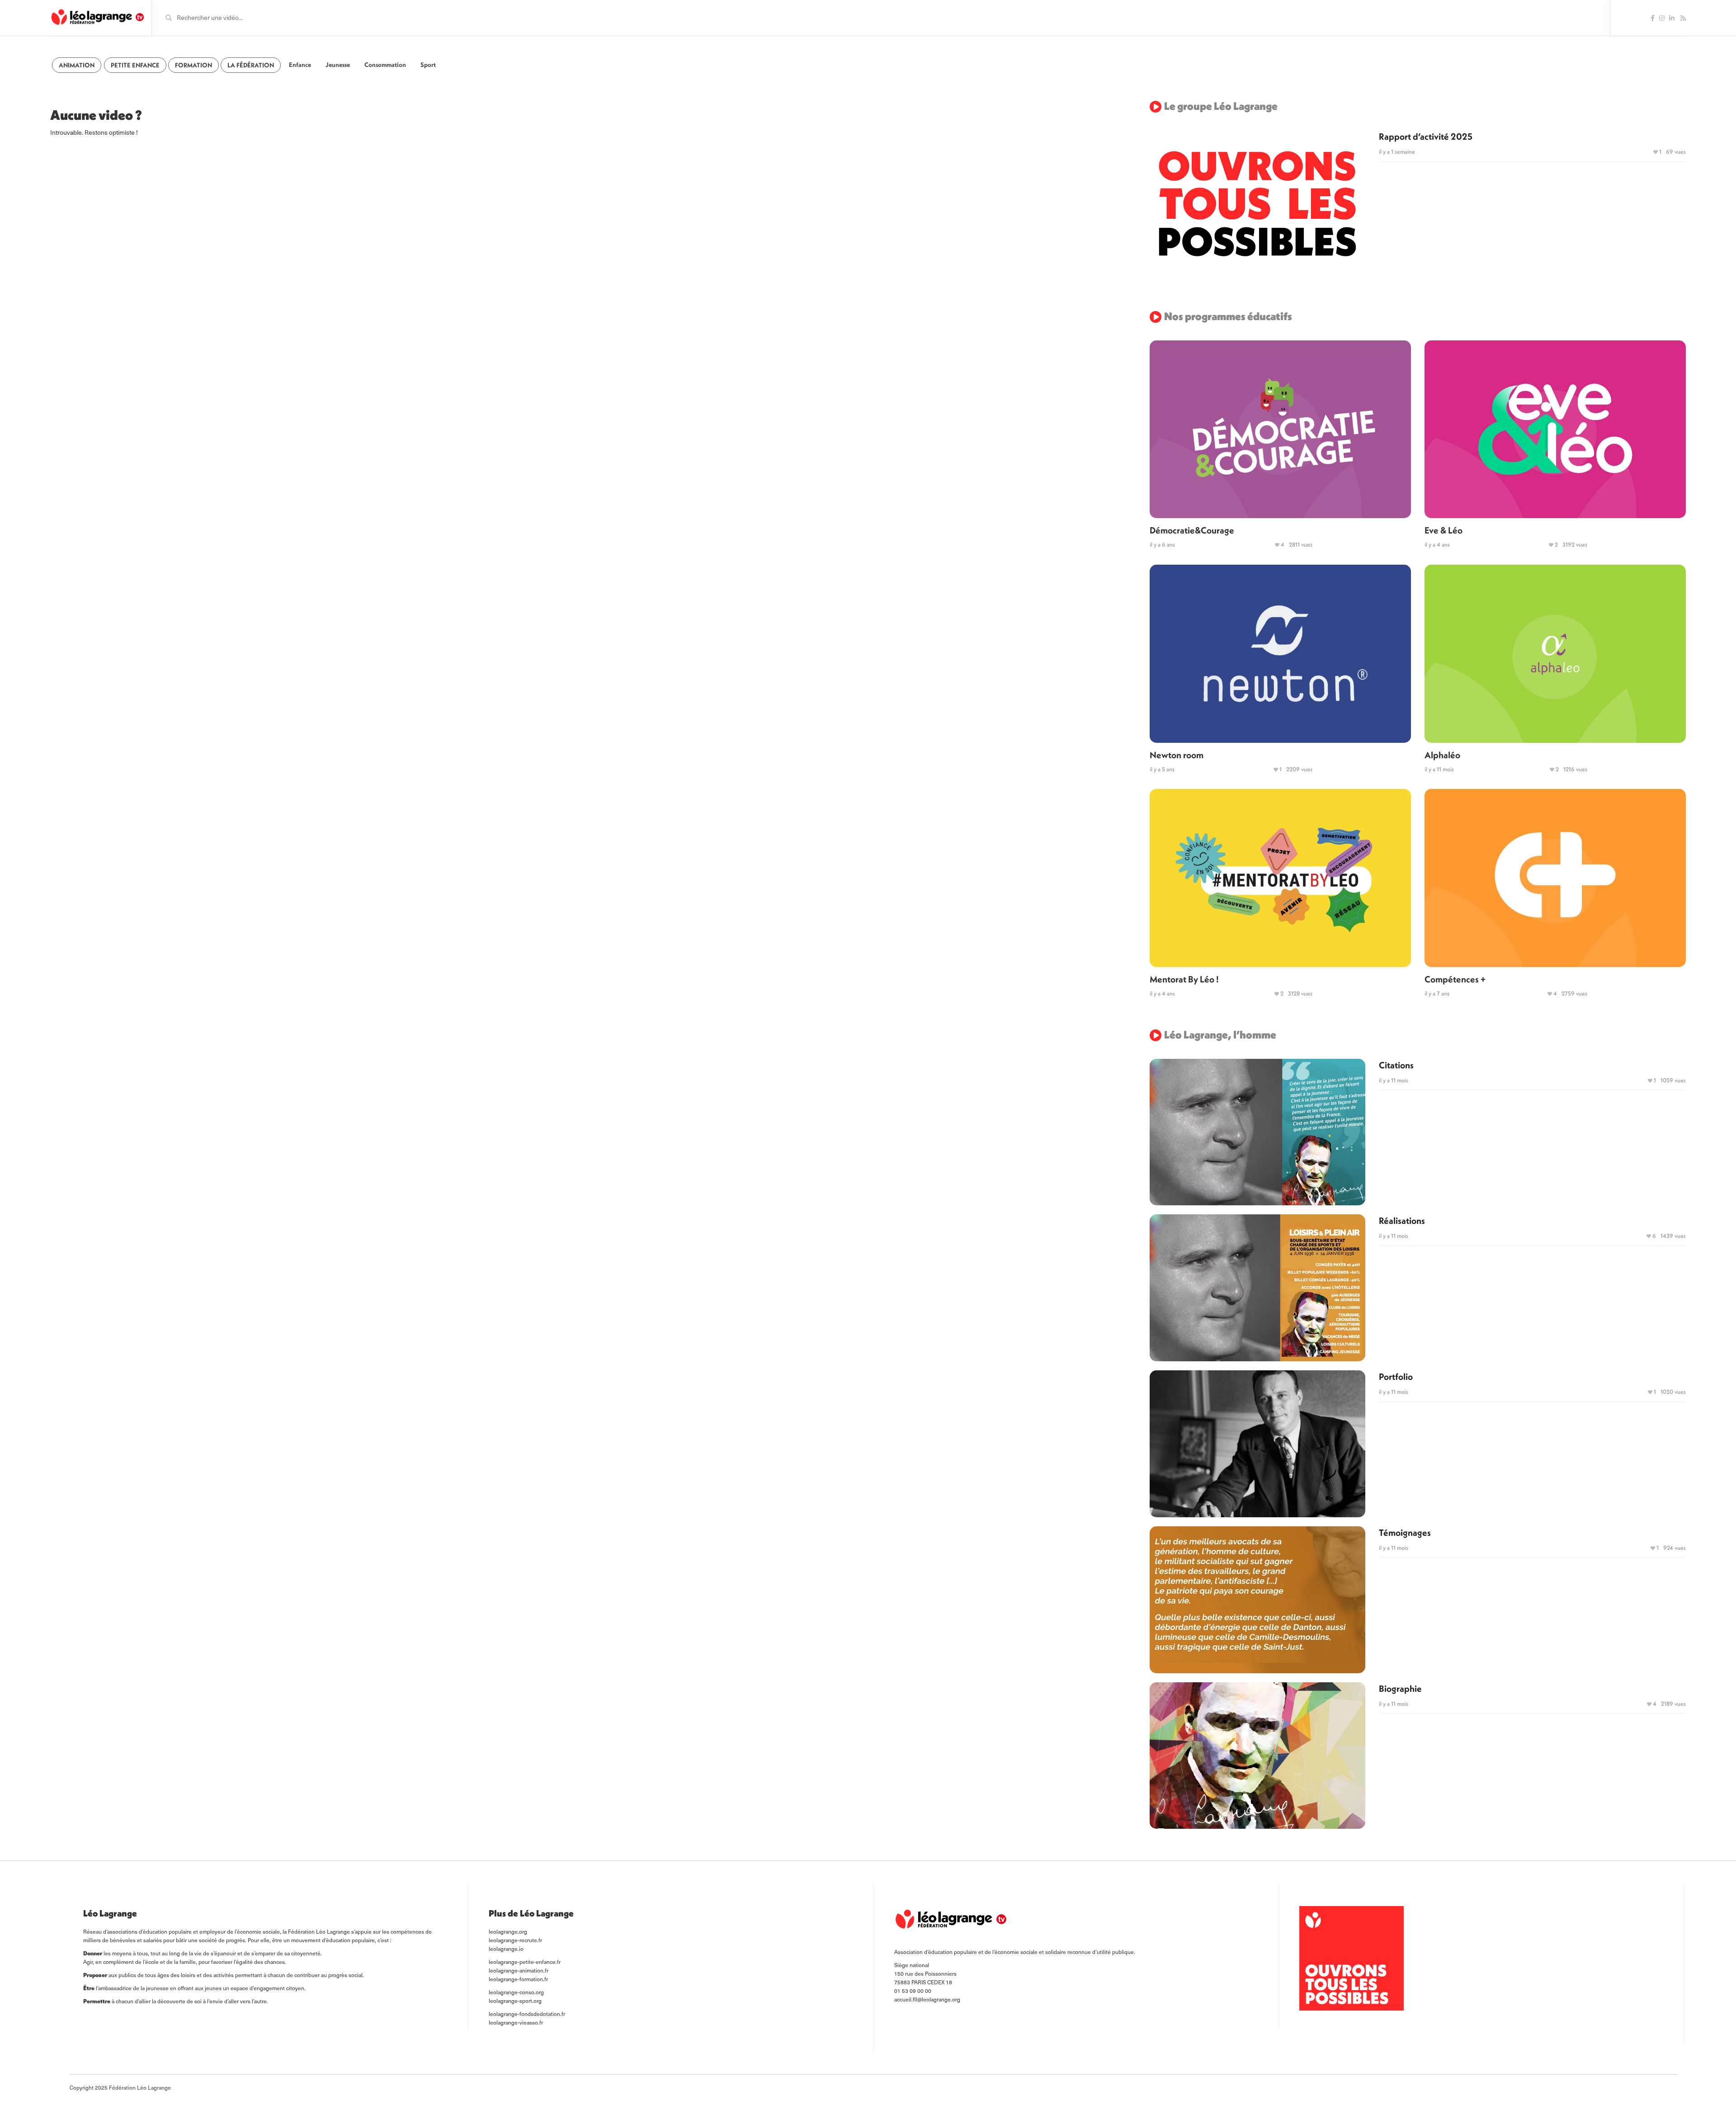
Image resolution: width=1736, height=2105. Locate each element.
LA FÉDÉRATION (251, 65)
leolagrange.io (506, 1949)
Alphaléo (1442, 755)
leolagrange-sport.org (515, 2001)
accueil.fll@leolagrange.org (927, 1999)
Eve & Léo (1444, 530)
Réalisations (1402, 1220)
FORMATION (193, 65)
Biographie (1400, 1688)
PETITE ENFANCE (135, 65)
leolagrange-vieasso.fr (516, 2022)
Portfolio (1396, 1376)
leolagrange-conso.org (516, 1992)
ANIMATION (77, 65)
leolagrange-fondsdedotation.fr (527, 2014)
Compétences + (1455, 979)
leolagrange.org (508, 1931)
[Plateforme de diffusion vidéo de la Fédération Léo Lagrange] (97, 17)
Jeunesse (338, 65)
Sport (428, 65)
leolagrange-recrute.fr (515, 1940)
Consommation (385, 65)
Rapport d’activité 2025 (1426, 136)
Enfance (300, 65)
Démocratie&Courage (1192, 530)
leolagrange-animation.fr (519, 1970)
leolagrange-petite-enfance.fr (525, 1962)
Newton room (1177, 755)
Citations (1396, 1065)
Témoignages (1405, 1532)
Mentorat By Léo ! (1184, 979)
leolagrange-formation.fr (518, 1979)
